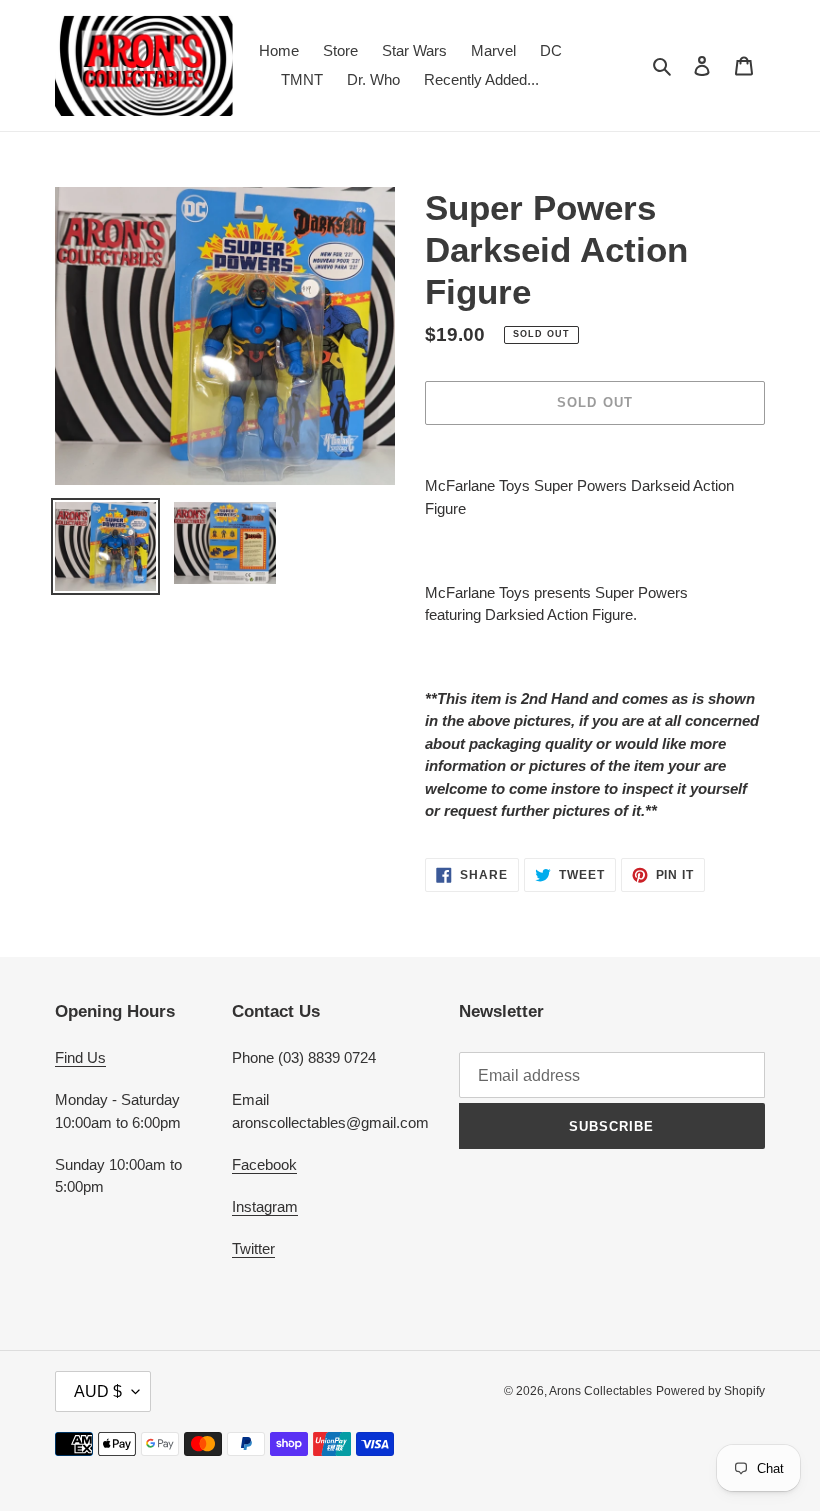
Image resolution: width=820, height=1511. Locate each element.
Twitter (253, 1248)
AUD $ (98, 1391)
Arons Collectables (600, 1391)
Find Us (80, 1057)
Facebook (264, 1164)
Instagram (265, 1206)
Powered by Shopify (710, 1391)
